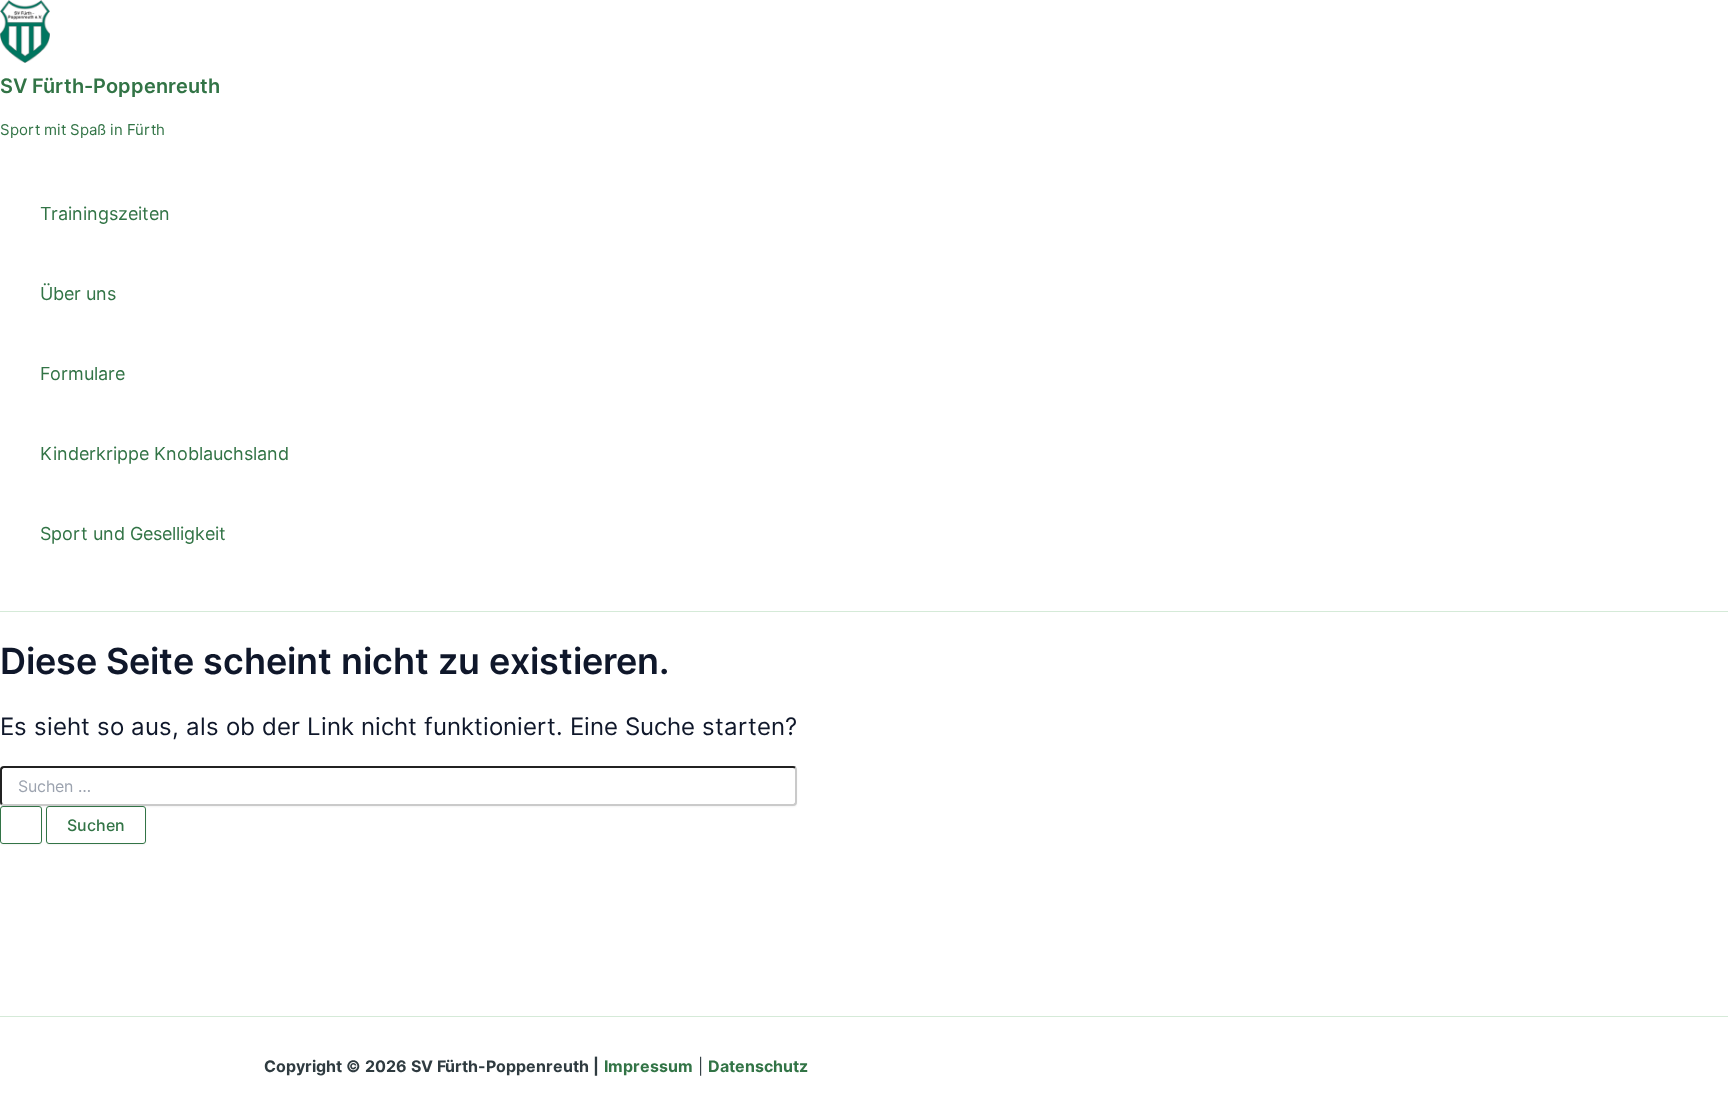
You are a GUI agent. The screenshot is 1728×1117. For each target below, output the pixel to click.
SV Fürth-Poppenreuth (110, 86)
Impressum (648, 1066)
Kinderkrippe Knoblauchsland (164, 453)
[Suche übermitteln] (21, 825)
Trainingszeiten (105, 213)
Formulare (82, 373)
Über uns (78, 293)
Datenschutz (758, 1066)
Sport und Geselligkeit (133, 533)
